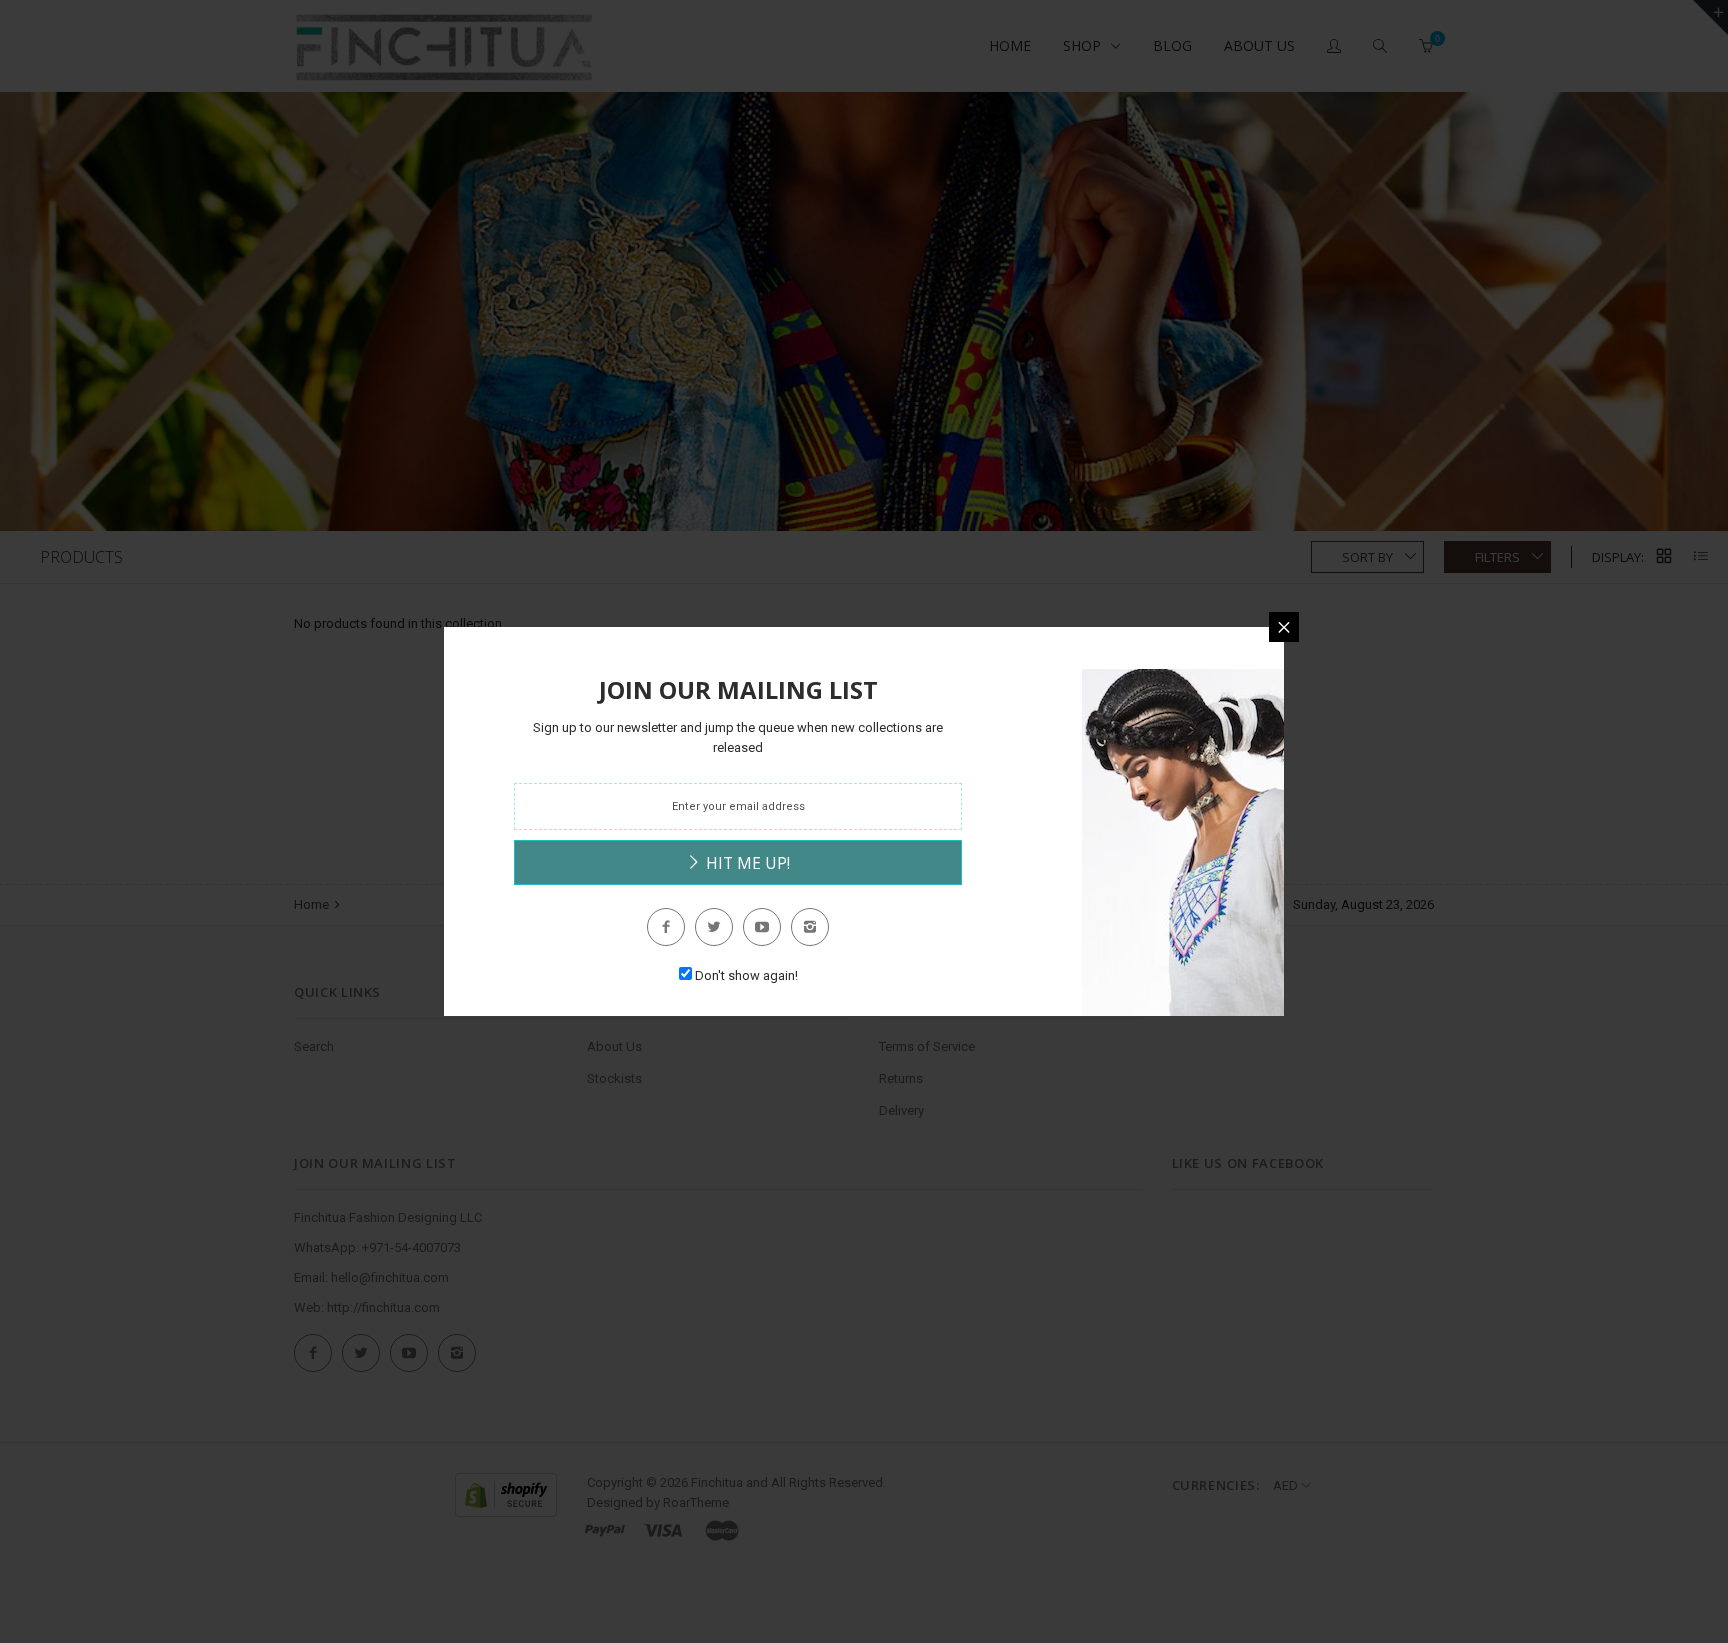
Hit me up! (746, 863)
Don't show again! (746, 975)
